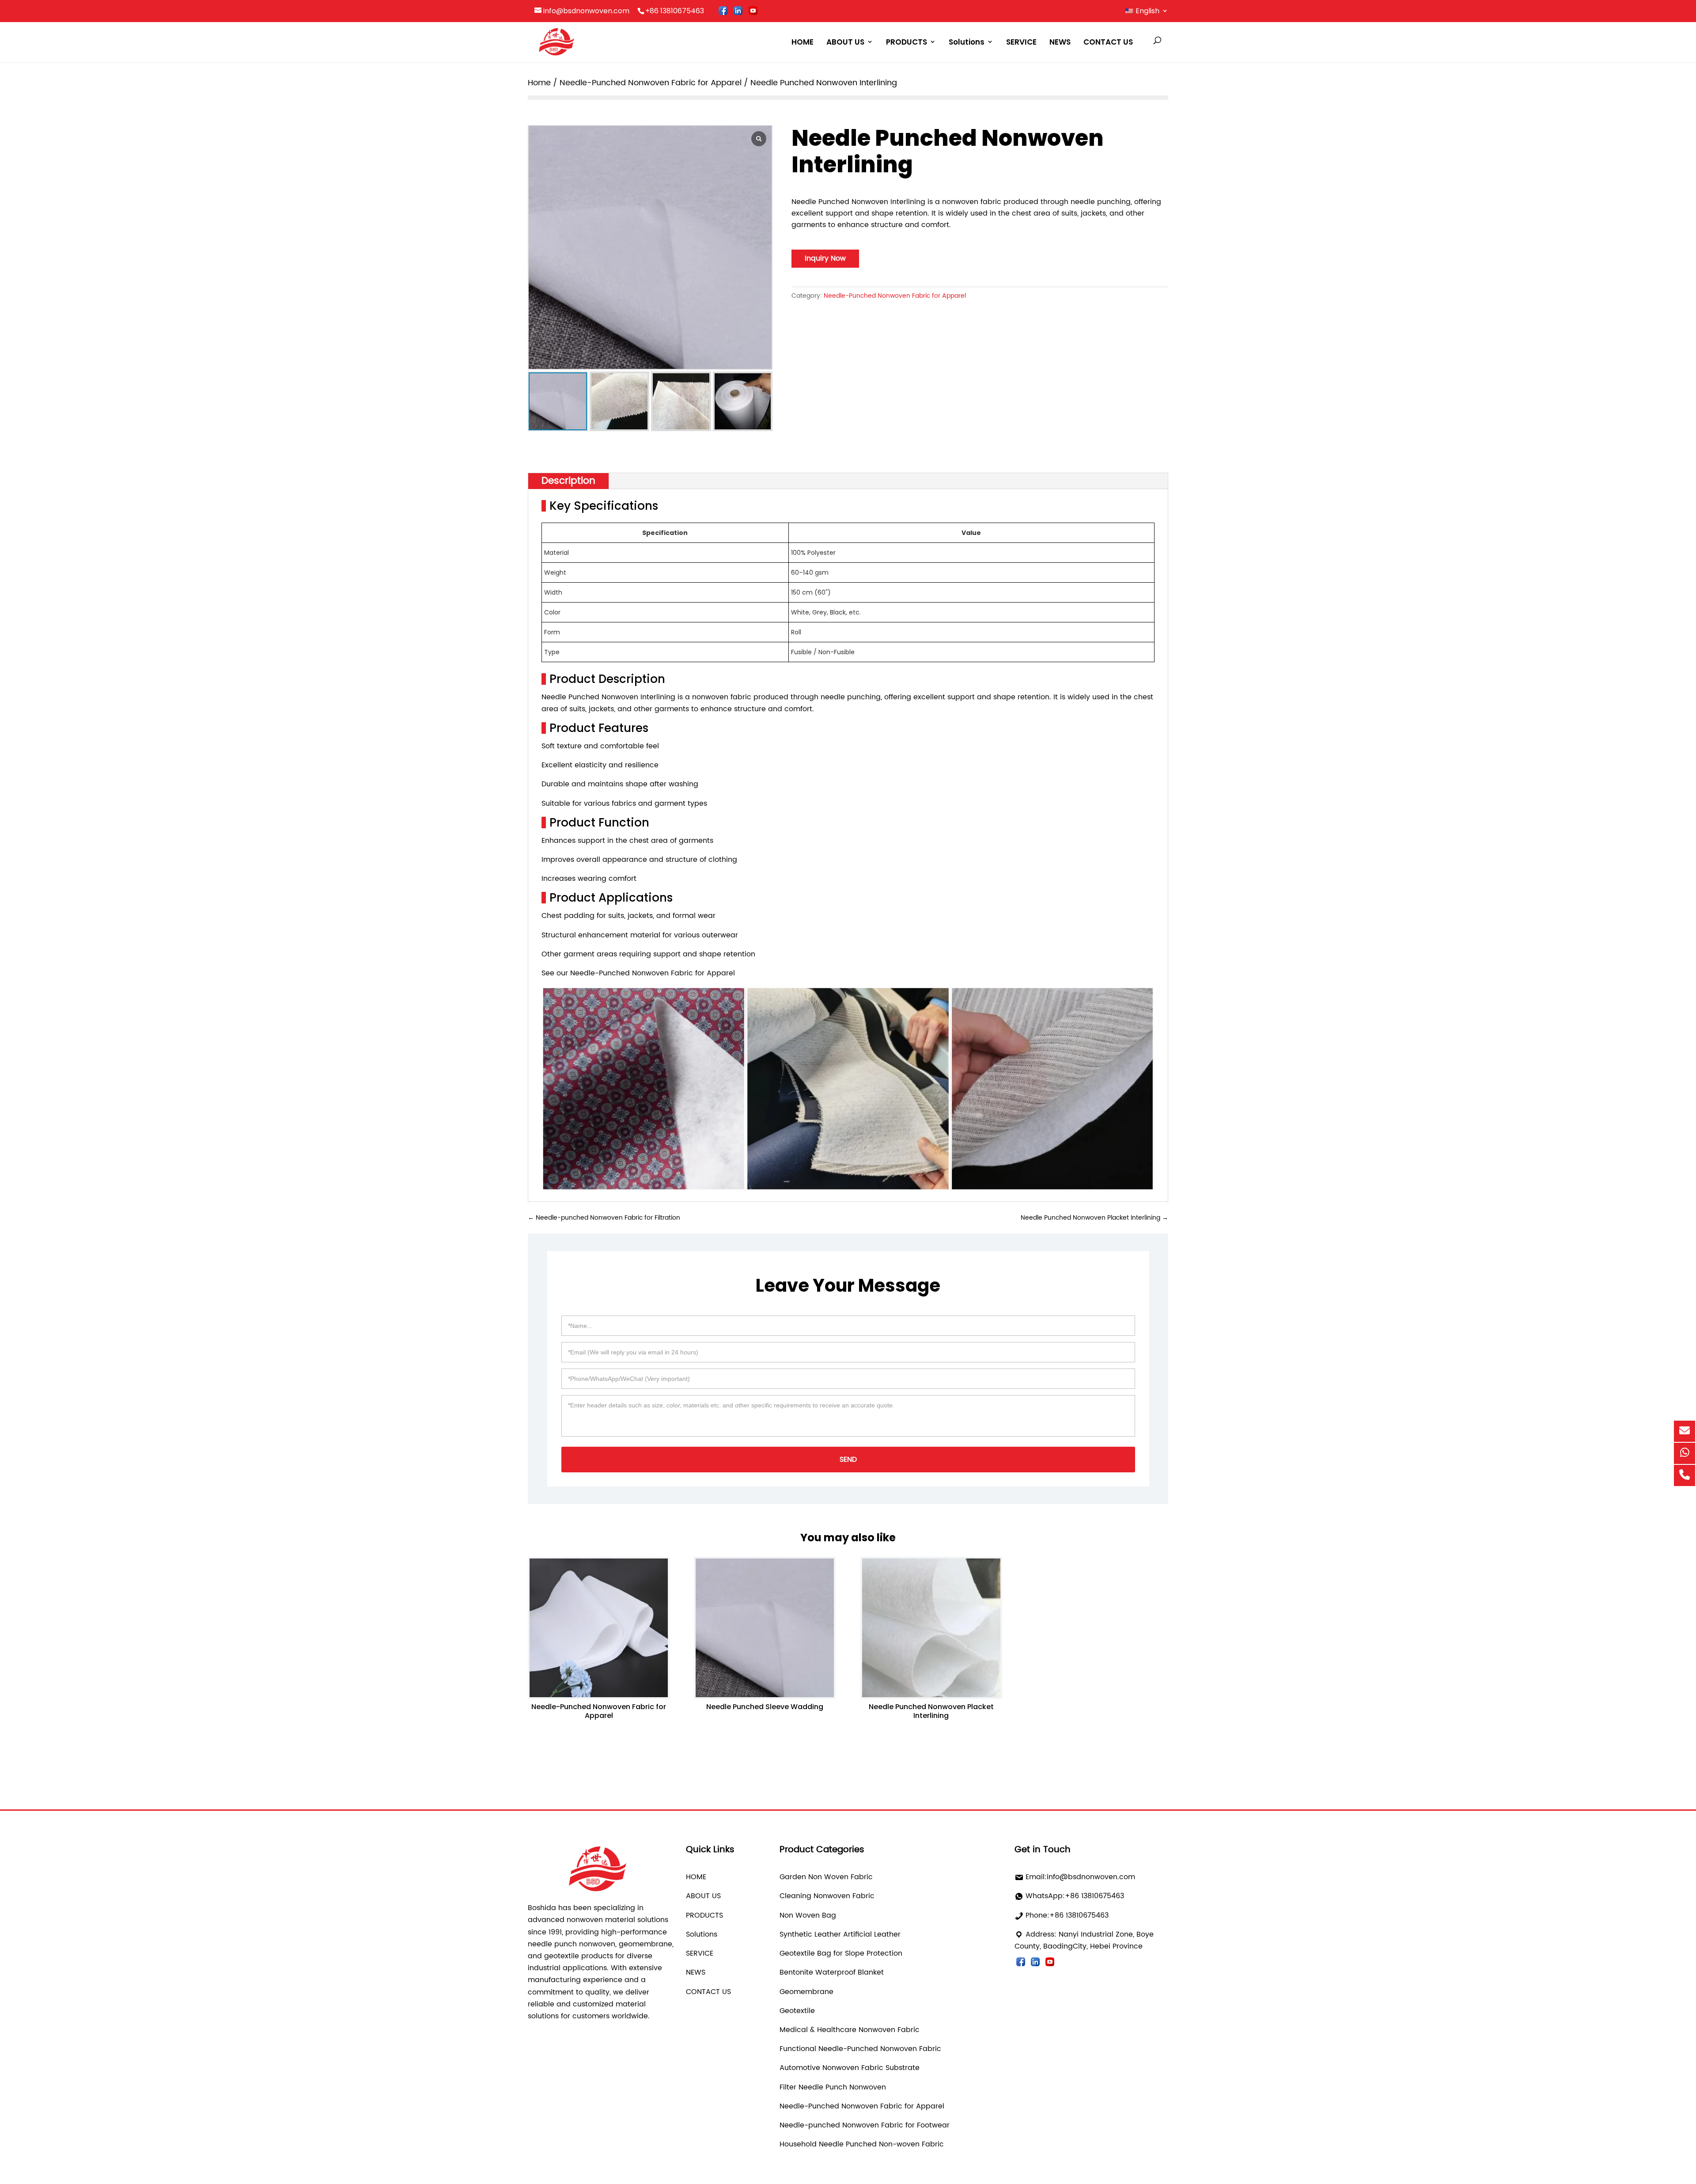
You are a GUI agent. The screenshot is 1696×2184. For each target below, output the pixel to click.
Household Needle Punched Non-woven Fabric (862, 2144)
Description (568, 481)
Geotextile (797, 2011)
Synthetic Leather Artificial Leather (840, 1934)
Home (539, 83)
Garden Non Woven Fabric (826, 1877)
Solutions (967, 42)
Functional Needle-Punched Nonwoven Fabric (860, 2049)
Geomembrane (806, 1992)
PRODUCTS (907, 42)
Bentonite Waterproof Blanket (832, 1972)
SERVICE (1021, 42)
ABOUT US (845, 42)
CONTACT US (1108, 42)
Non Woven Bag (808, 1915)
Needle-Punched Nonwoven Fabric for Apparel (651, 83)
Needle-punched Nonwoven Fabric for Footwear (865, 2125)
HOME (803, 42)
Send (848, 1460)
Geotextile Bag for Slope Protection (841, 1953)
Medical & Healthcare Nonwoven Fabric (850, 2030)
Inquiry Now (825, 258)
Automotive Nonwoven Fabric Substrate (850, 2068)
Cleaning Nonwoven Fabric (827, 1896)
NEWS (1060, 42)
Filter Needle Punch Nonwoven (833, 2087)
